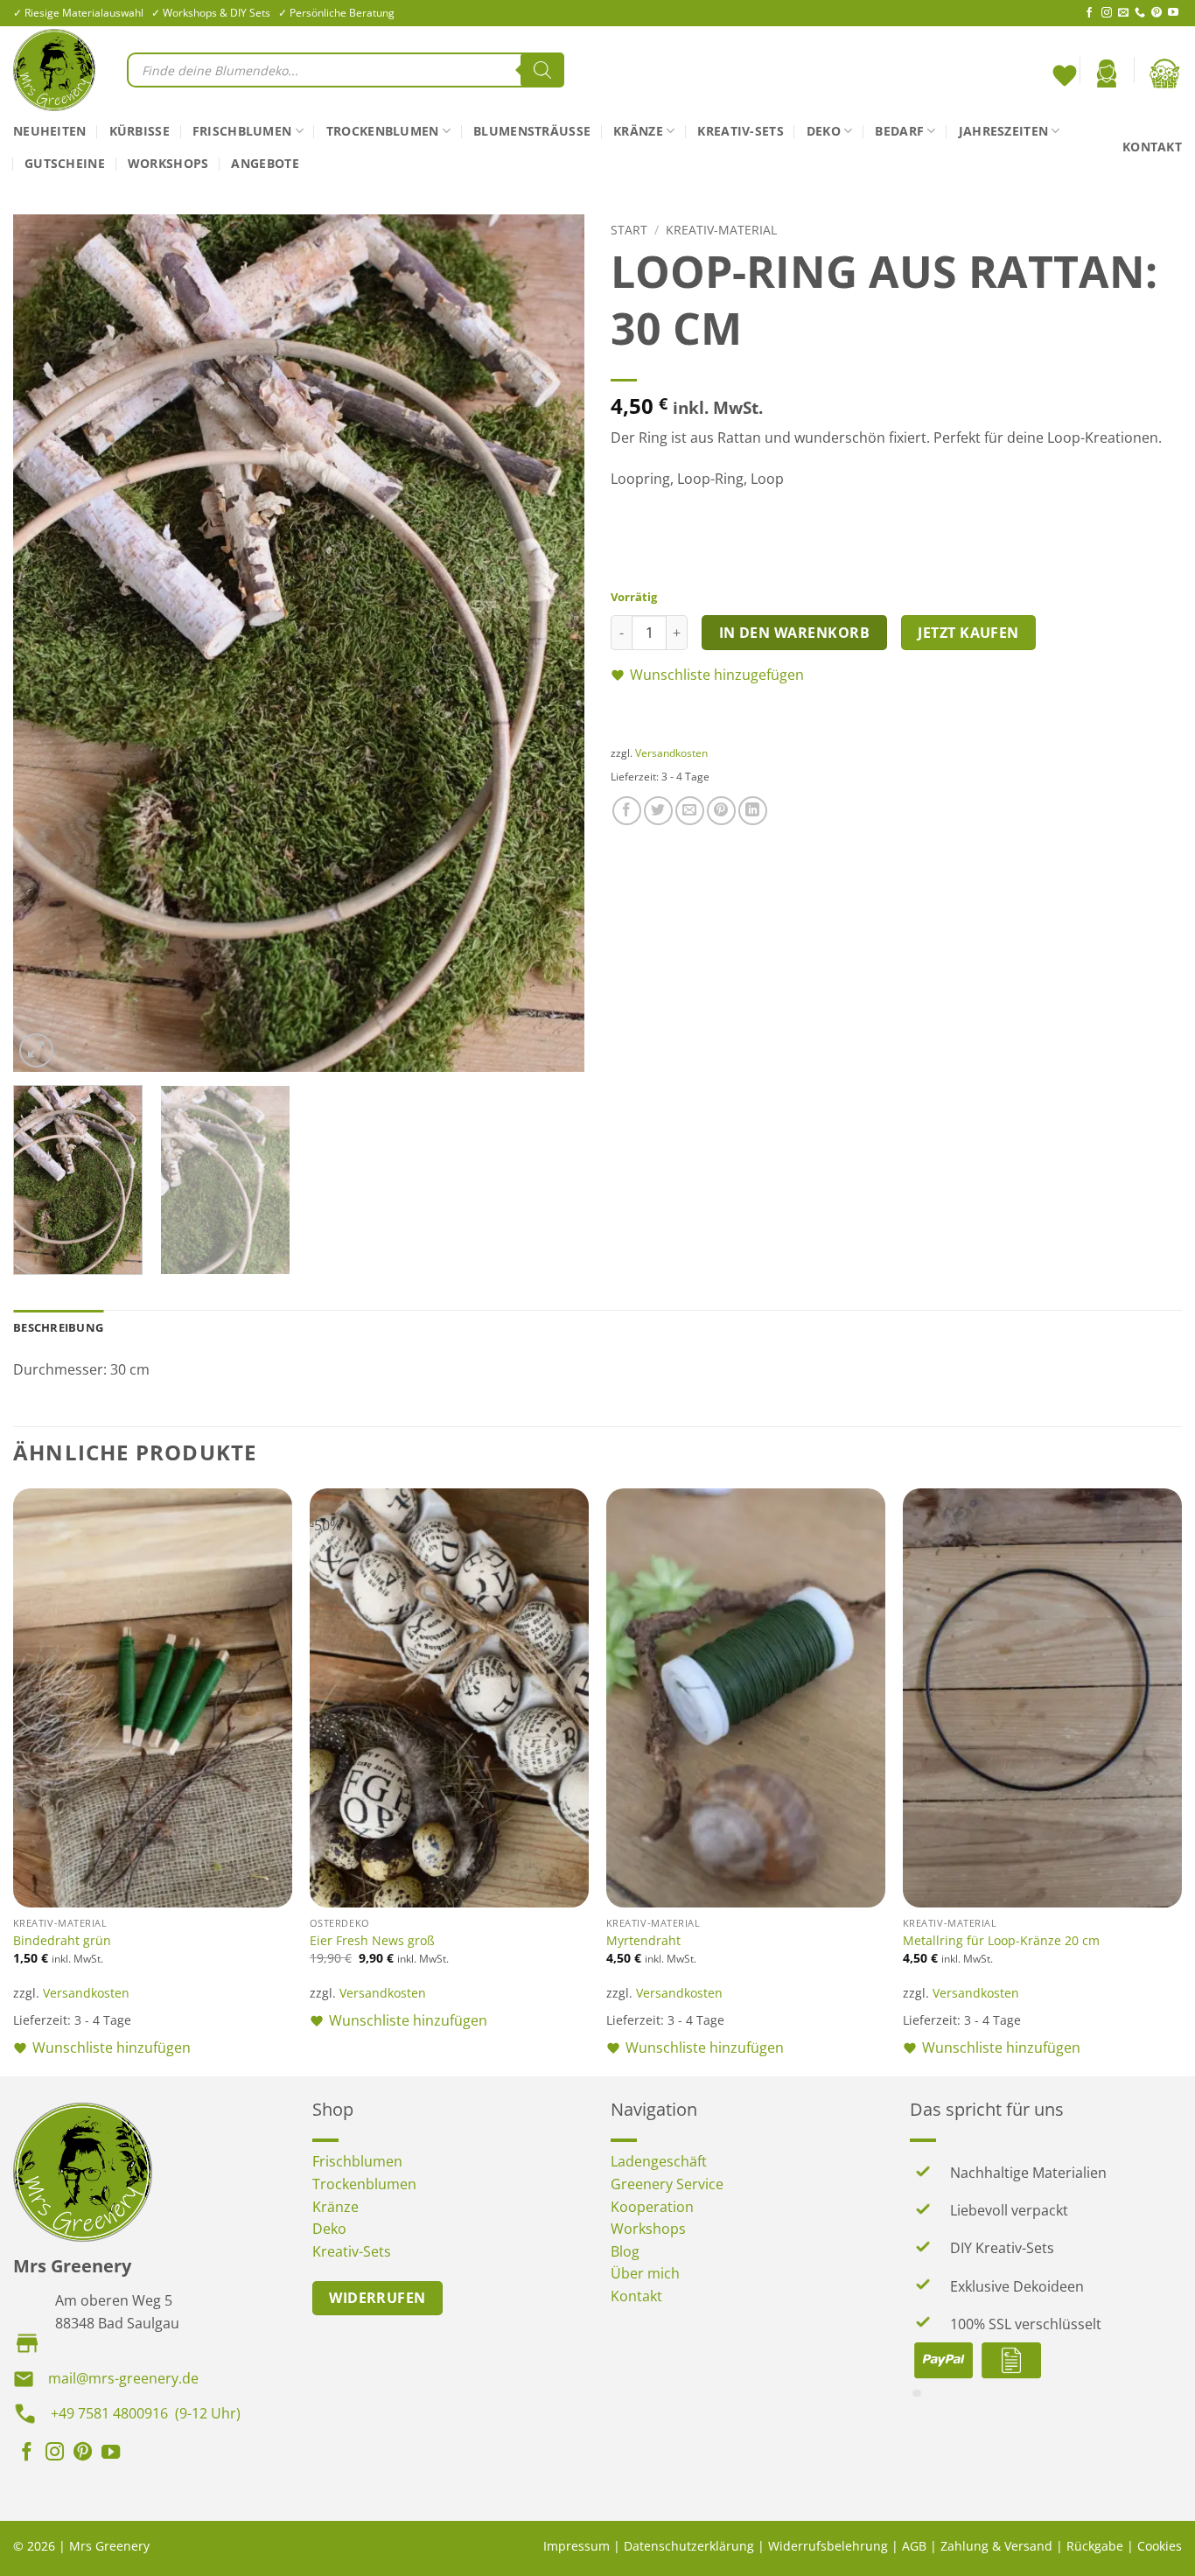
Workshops (168, 163)
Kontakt (1152, 147)
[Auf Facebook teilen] (627, 811)
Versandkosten (671, 753)
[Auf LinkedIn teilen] (753, 811)
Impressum (577, 2546)
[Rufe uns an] (1140, 13)
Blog (625, 2251)
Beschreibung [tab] (58, 1327)
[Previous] (46, 643)
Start (629, 230)
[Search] (542, 70)
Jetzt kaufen (968, 633)
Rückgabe (1095, 2546)
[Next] (551, 643)
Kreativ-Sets (740, 131)
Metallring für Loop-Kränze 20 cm (1001, 1941)
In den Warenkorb (794, 633)
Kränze (638, 131)
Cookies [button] (1160, 2546)
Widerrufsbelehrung (828, 2546)
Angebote (265, 163)
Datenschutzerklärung (689, 2546)
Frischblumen (242, 131)
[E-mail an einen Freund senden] (690, 811)
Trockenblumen (383, 131)
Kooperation (652, 2207)
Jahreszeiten (1003, 131)
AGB (914, 2546)
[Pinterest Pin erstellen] (721, 811)
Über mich (645, 2273)
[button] (1107, 73)
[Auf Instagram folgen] (1107, 13)
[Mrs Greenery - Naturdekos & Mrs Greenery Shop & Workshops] (57, 70)
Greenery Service (667, 2184)
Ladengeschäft (659, 2161)
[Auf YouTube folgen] (1173, 13)
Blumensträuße (532, 131)
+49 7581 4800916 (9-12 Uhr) (146, 2413)
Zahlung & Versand (996, 2546)
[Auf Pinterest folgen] (1157, 13)
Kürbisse (140, 131)
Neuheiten (50, 131)
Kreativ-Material (721, 230)
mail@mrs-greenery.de (123, 2378)
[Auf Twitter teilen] (658, 811)
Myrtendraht (643, 1941)
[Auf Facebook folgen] (1089, 13)
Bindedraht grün (62, 1941)
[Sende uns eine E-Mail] (1123, 13)
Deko (824, 131)
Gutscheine (65, 163)
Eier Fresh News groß (372, 1941)
